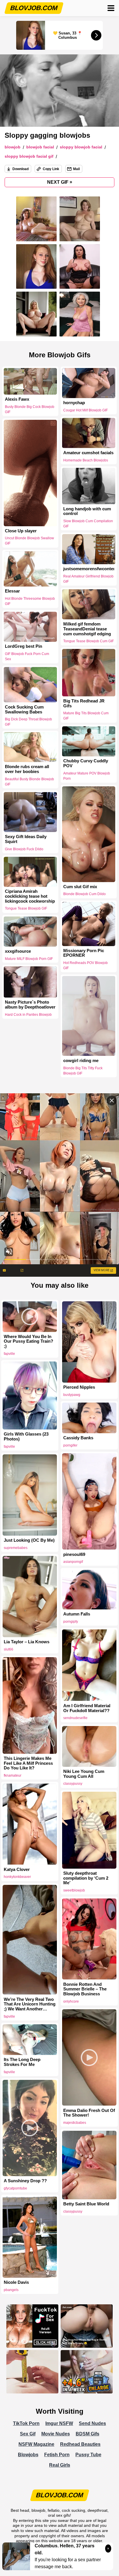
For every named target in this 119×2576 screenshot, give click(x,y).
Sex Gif (28, 2434)
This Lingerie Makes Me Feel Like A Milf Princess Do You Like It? (28, 1763)
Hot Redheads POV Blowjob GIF (85, 966)
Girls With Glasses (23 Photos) (26, 1437)
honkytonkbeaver (17, 1877)
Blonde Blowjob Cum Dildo (84, 894)
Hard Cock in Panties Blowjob (28, 1015)
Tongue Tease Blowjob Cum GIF (89, 641)
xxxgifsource (18, 951)
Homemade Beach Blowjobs (86, 460)
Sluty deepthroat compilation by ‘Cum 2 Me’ (86, 1878)
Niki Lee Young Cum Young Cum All (84, 1774)
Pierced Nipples (79, 1387)
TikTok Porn (26, 2423)
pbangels (11, 2290)
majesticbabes (75, 2123)
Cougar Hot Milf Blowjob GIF (85, 410)
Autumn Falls (77, 1614)
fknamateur (13, 1775)
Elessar (12, 591)
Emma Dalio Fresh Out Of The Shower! (89, 2113)
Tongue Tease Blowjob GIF (26, 909)
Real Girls (60, 2465)
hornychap (74, 403)
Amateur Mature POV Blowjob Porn (87, 776)
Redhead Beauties (80, 2444)
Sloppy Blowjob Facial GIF (29, 156)
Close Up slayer (21, 531)
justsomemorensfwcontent (89, 569)
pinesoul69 (74, 1554)
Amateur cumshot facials (88, 452)
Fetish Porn (57, 2455)
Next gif (60, 182)
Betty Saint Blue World (86, 2204)
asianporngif (73, 1562)
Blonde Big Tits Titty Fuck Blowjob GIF (83, 1070)
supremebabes (16, 1548)
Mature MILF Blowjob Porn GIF (29, 958)
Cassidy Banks (78, 1438)
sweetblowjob (74, 1890)
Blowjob (13, 147)
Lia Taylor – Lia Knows (27, 1642)
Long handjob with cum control (87, 511)
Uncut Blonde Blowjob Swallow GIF (29, 541)
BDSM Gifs (88, 2434)
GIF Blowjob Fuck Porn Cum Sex (27, 657)
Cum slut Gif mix (80, 887)
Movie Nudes (56, 2434)
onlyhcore (71, 2001)
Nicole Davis (16, 2282)
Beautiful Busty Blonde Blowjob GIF (29, 782)
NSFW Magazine (36, 2444)
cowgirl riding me (81, 1060)
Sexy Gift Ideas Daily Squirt (26, 839)
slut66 (9, 1649)
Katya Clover (17, 1870)
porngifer (70, 1445)
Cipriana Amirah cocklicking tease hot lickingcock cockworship (30, 896)
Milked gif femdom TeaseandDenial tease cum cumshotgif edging (87, 629)
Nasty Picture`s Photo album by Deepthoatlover (30, 1005)
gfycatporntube (15, 2188)
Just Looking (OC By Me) (29, 1540)
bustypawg (72, 1395)
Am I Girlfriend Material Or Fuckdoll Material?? (87, 1708)
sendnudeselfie (75, 1718)
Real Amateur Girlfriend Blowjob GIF (88, 579)
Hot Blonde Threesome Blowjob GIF (30, 601)
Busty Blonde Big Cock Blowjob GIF (30, 409)
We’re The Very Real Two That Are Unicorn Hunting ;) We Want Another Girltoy (30, 2004)
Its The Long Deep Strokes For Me (22, 2062)
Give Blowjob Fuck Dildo (24, 849)
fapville (9, 1354)
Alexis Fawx (17, 399)
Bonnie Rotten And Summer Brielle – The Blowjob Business (85, 1989)
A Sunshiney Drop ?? (25, 2181)
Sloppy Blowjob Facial (81, 147)
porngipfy (71, 1622)
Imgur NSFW (59, 2423)
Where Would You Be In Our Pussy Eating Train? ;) (28, 1342)
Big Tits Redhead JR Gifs (84, 703)
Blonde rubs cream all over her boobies (27, 769)
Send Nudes (92, 2423)
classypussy (73, 1784)
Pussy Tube (88, 2455)
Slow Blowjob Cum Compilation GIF (88, 524)
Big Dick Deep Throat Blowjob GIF (28, 722)
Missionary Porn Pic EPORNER (84, 953)
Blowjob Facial (40, 147)
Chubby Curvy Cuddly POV (86, 763)
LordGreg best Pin (24, 647)
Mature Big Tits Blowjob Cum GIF (86, 716)
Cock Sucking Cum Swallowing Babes (24, 709)
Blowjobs (28, 2455)
